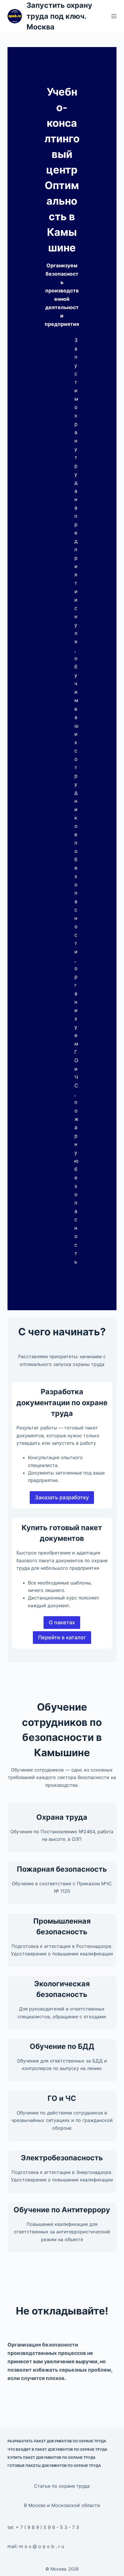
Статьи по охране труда (62, 2486)
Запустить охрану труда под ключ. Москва (59, 16)
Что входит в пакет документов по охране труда (57, 2449)
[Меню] (114, 16)
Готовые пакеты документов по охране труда (54, 2466)
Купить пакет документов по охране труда (51, 2458)
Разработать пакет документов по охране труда (57, 2441)
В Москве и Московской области (62, 2505)
